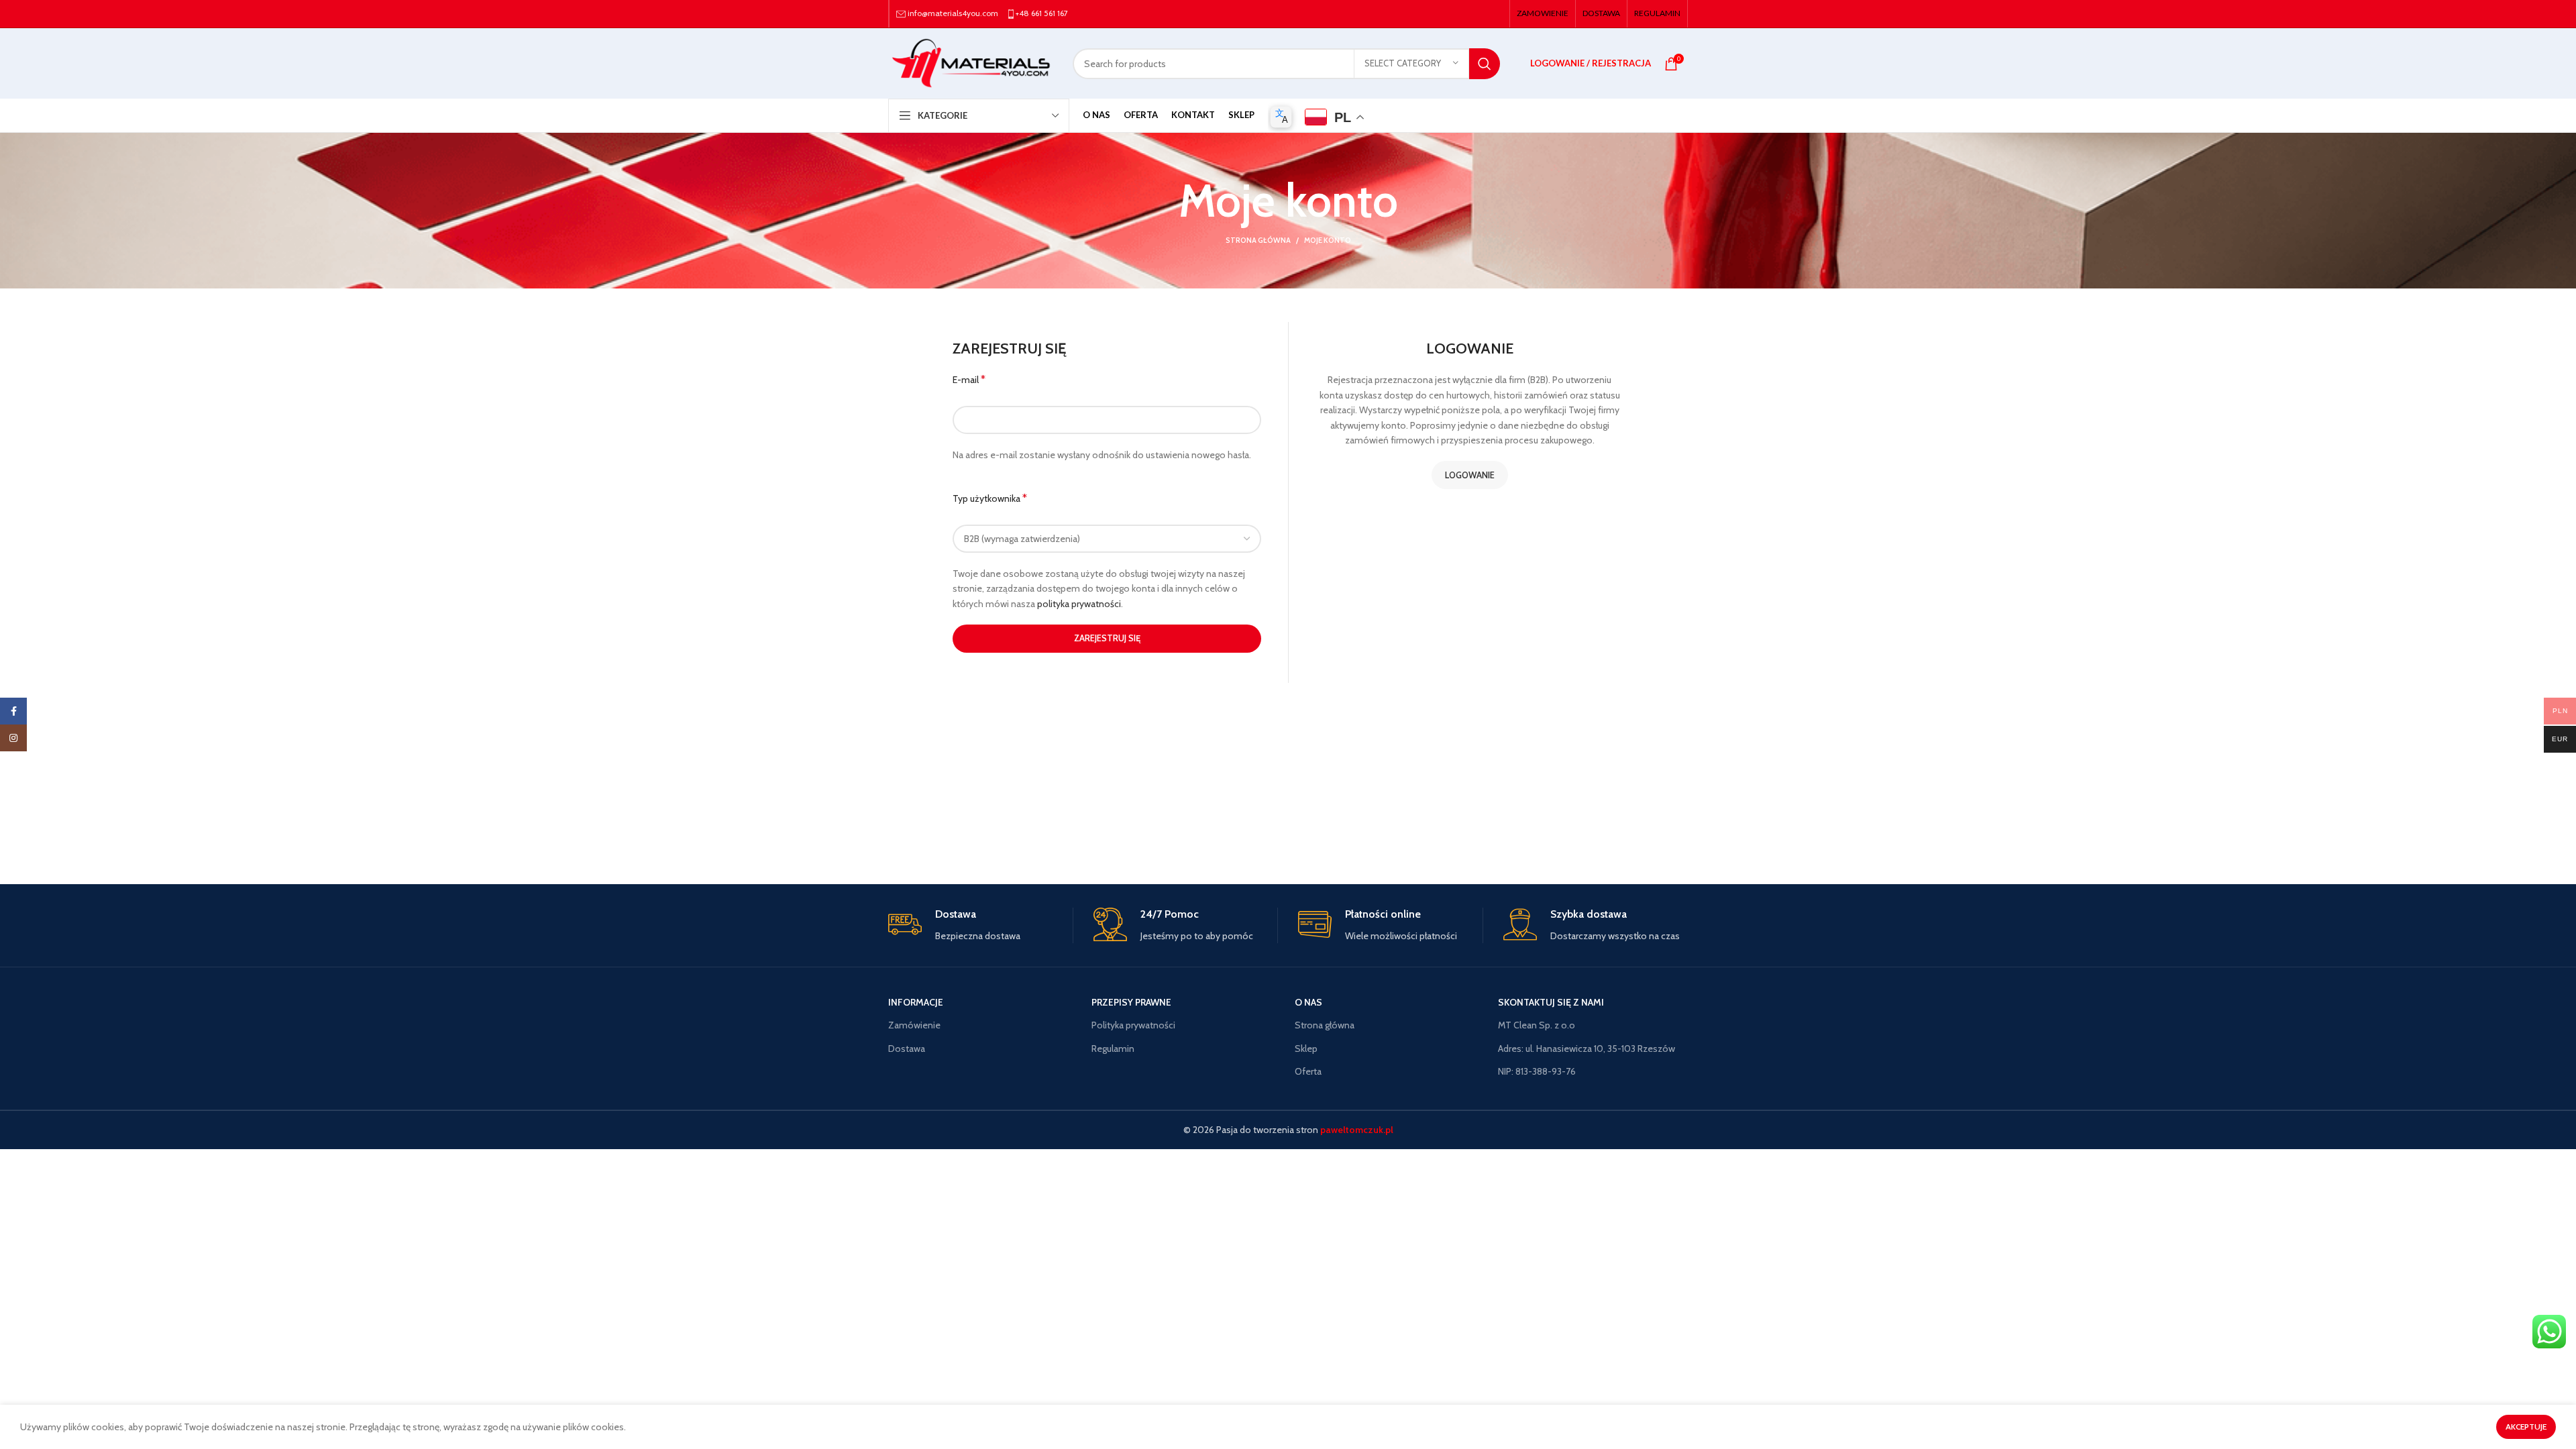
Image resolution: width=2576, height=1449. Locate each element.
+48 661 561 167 (1042, 13)
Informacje (916, 1002)
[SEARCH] (1485, 64)
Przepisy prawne (1131, 1002)
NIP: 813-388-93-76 (1537, 1071)
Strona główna (1258, 240)
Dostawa (907, 1049)
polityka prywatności (1079, 604)
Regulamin (1113, 1049)
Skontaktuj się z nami (1551, 1002)
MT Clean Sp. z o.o (1537, 1025)
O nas (1308, 1002)
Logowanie (1470, 475)
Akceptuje (2526, 1427)
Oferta (1308, 1071)
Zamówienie (914, 1025)
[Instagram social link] (13, 738)
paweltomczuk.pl (1356, 1130)
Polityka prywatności (1133, 1025)
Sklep (1306, 1049)
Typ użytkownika (990, 498)
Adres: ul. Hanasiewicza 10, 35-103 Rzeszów (1587, 1049)
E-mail (969, 379)
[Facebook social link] (13, 711)
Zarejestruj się (1107, 638)
